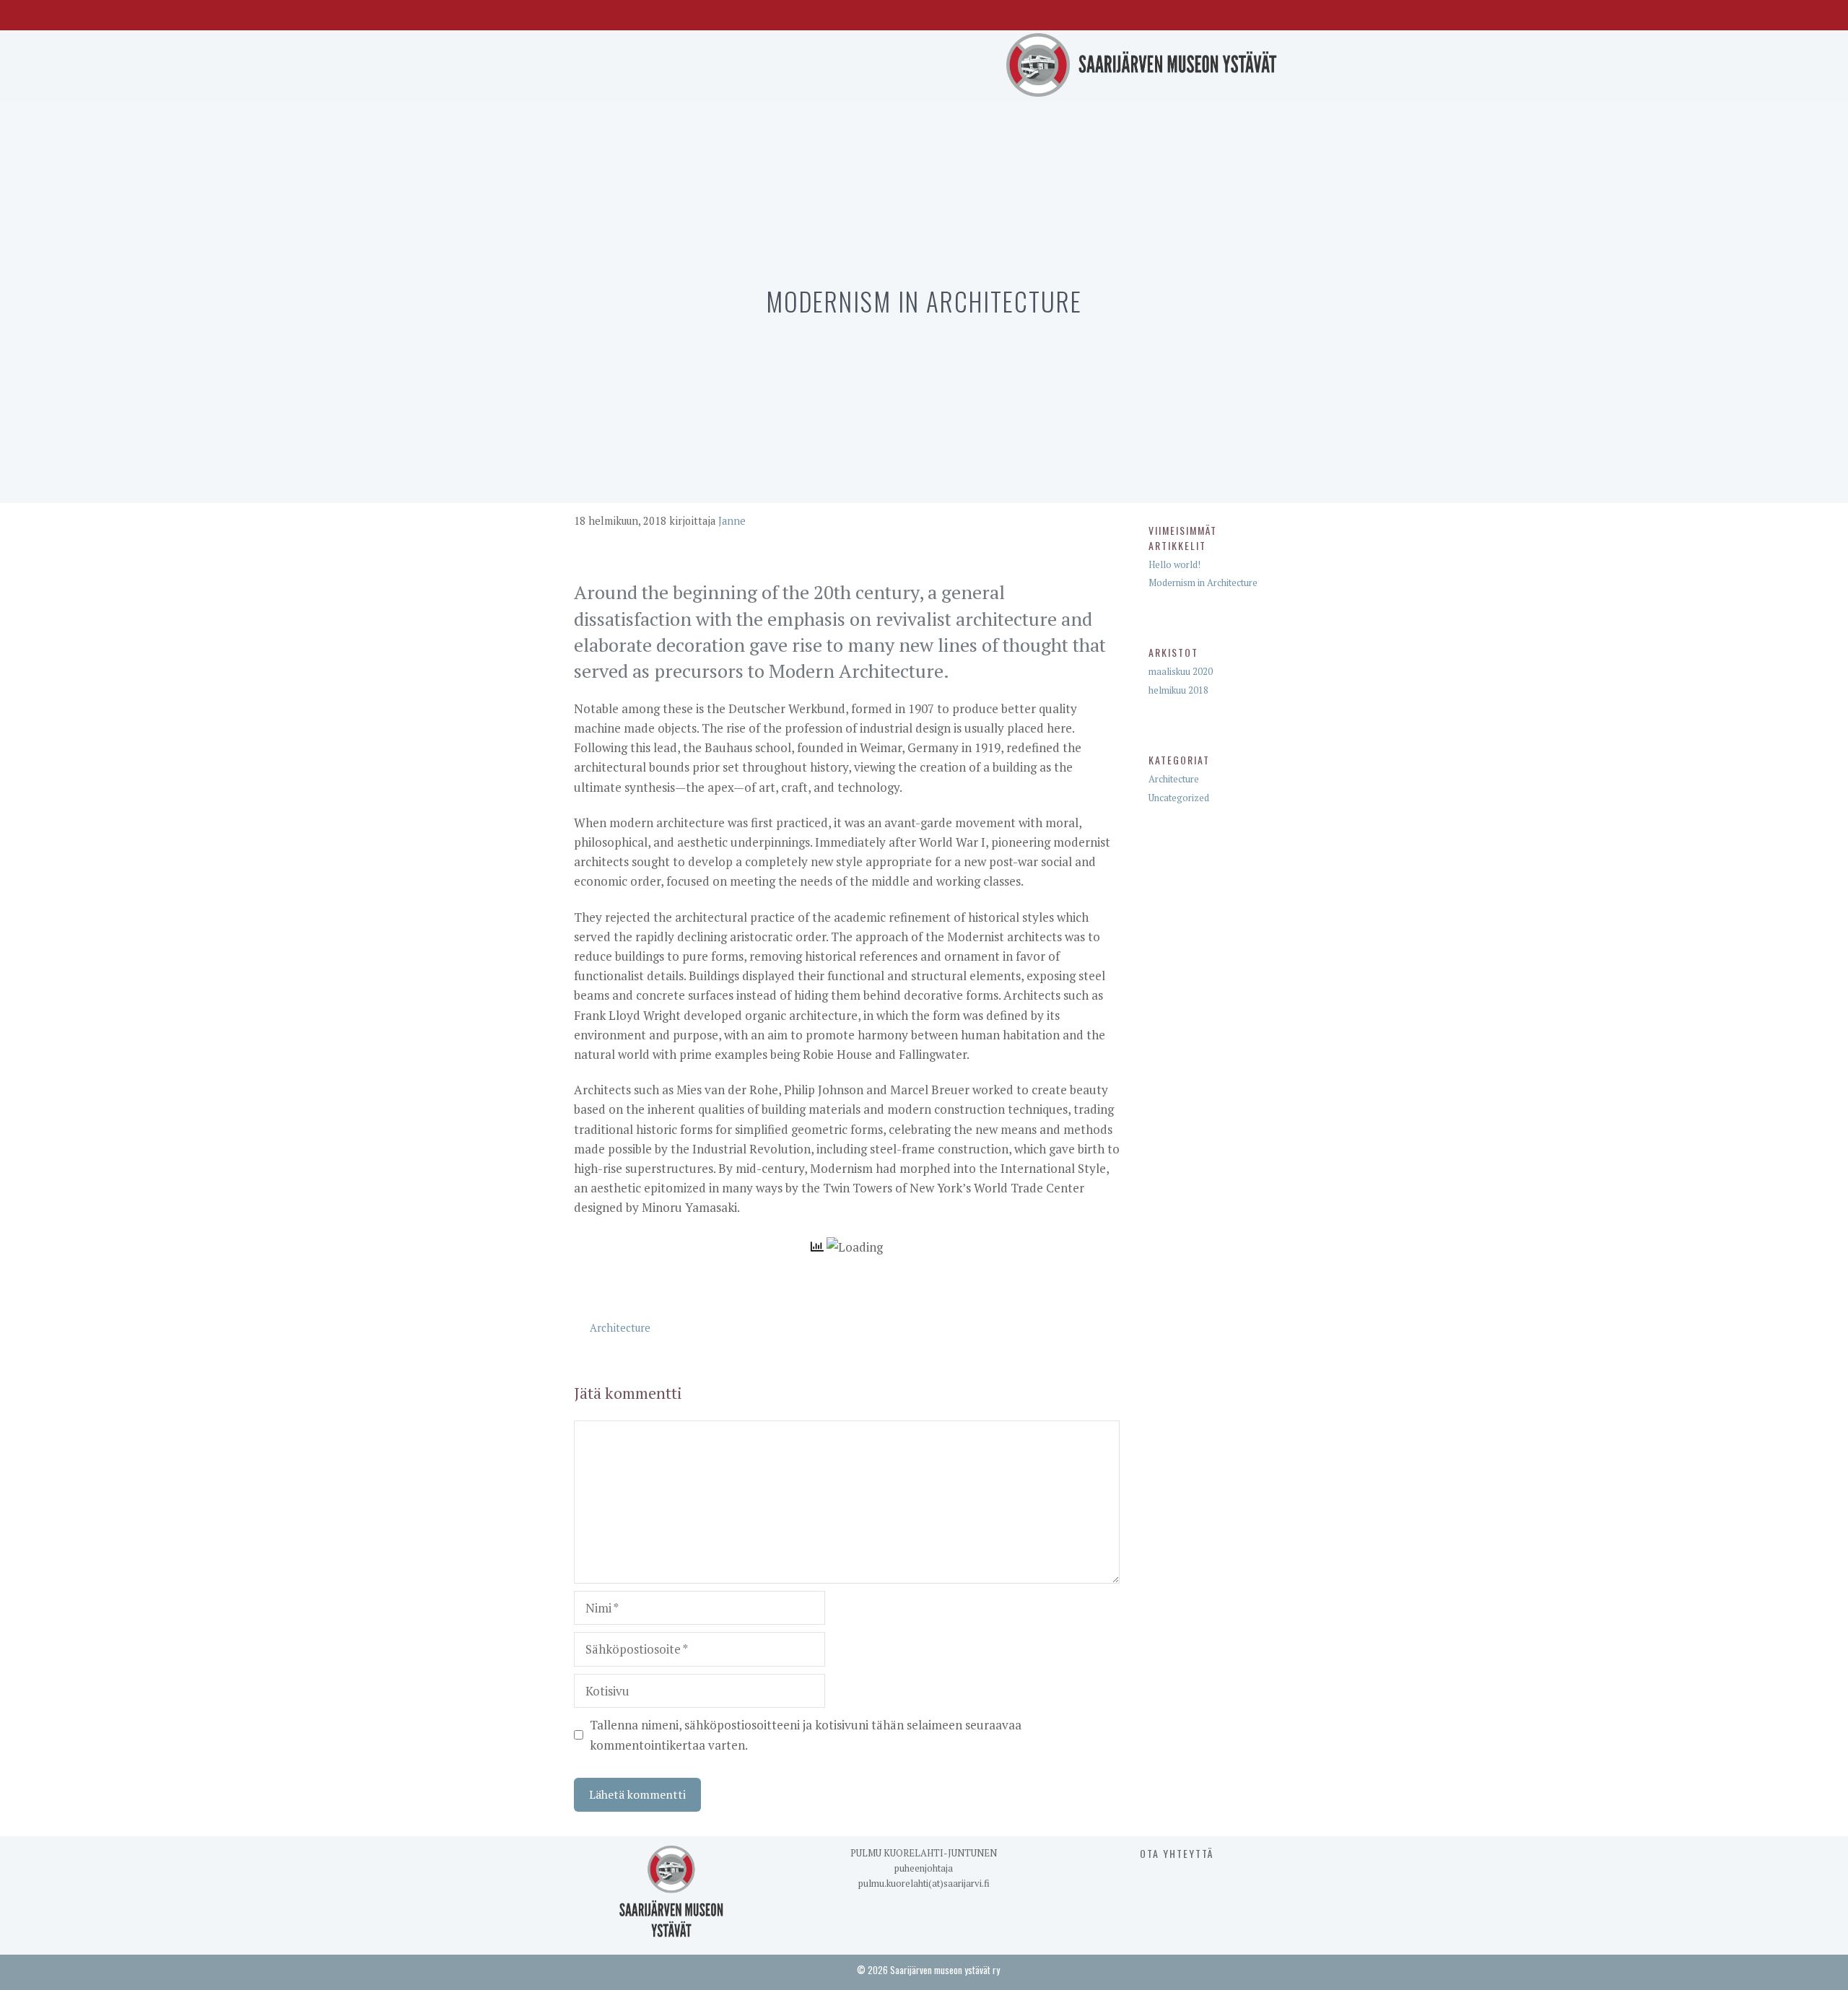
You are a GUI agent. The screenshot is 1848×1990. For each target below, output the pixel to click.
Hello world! (1174, 564)
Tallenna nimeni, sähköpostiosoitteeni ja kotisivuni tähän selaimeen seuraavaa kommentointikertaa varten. (806, 1734)
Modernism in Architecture (1203, 582)
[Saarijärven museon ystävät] (1143, 63)
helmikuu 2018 (1178, 690)
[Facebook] (1235, 12)
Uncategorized (1179, 798)
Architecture (620, 1328)
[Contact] (1265, 12)
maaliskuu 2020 (1181, 671)
